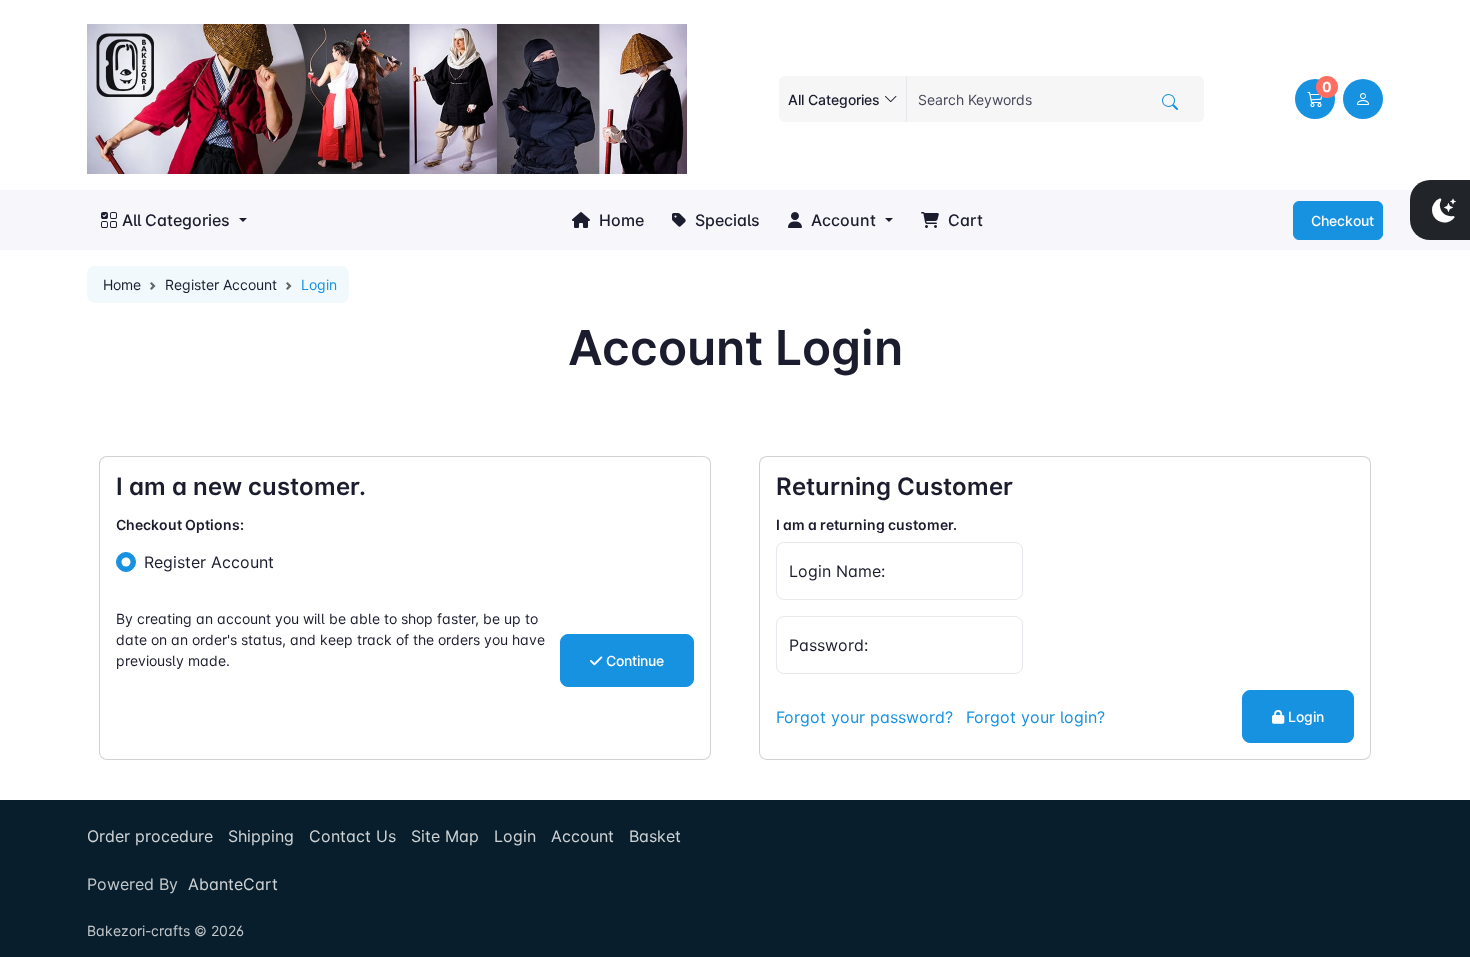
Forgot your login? (1035, 717)
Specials (725, 220)
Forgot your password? (864, 717)
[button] (1315, 99)
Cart (963, 220)
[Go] (1170, 102)
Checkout (1340, 220)
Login (1304, 716)
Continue (633, 660)
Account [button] (841, 220)
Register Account (221, 284)
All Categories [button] (176, 220)
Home (619, 220)
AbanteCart (233, 884)
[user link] (1363, 99)
